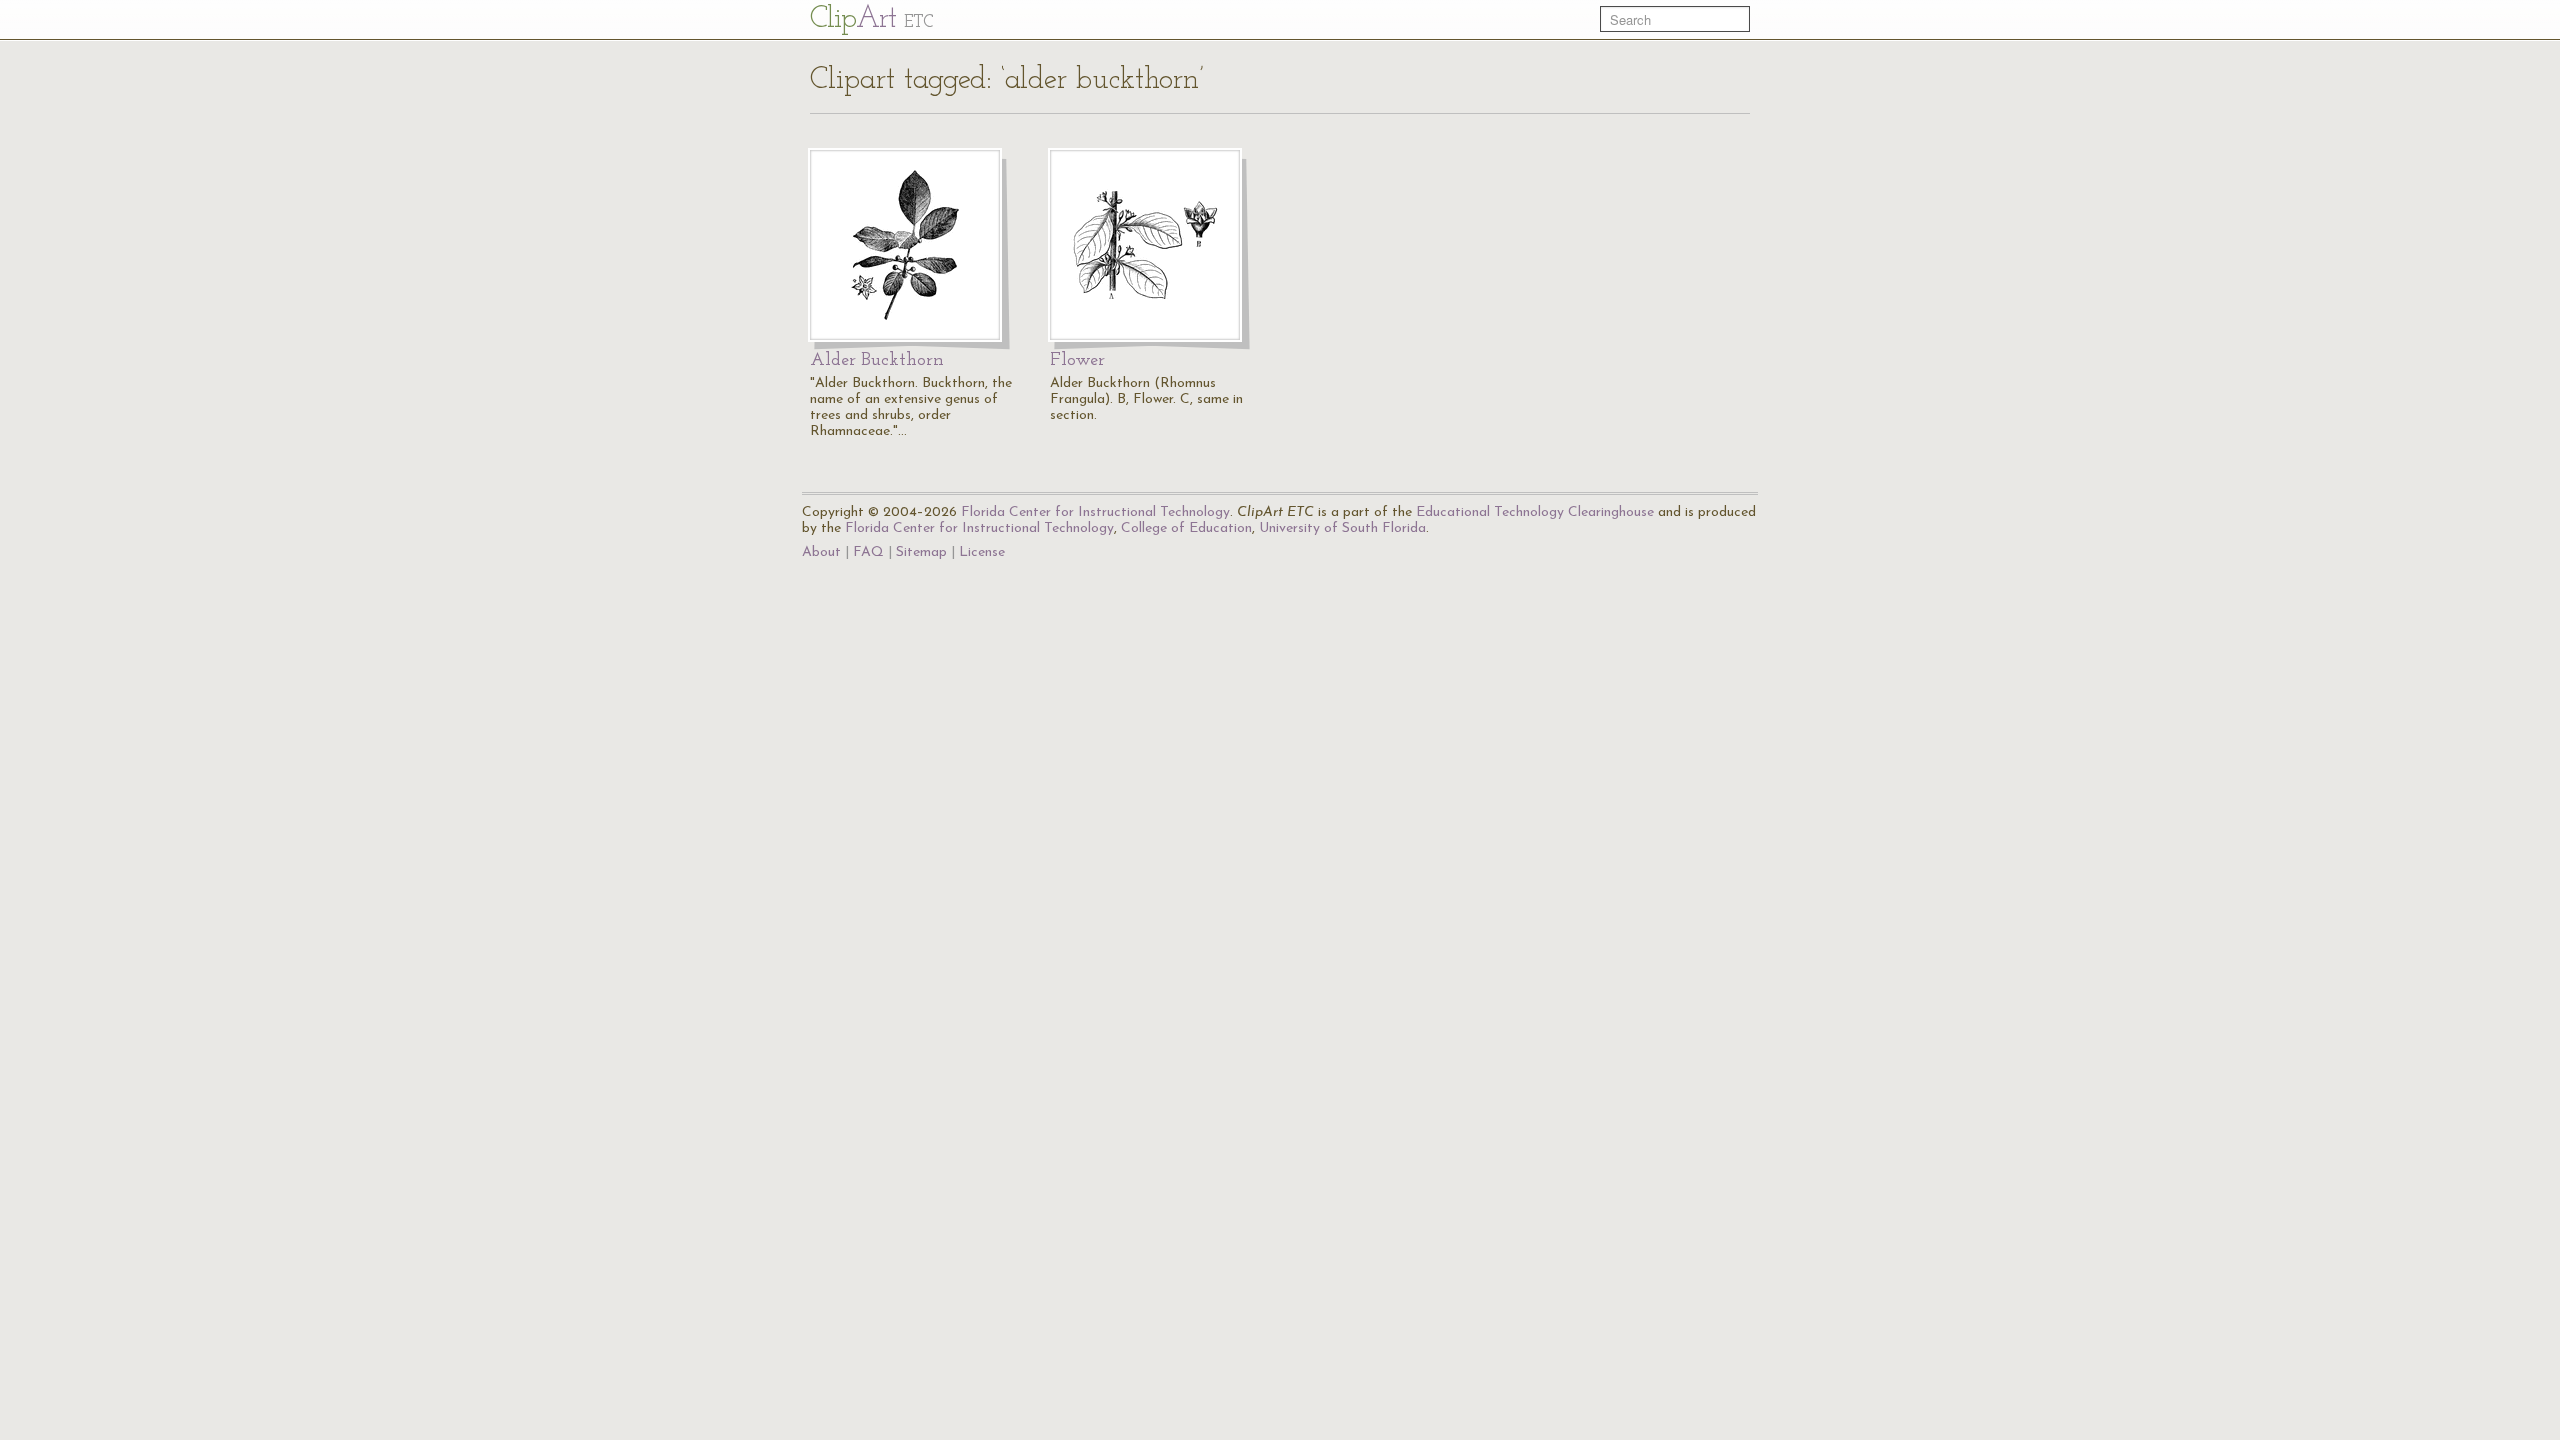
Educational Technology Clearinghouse (1535, 512)
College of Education (1186, 528)
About (821, 552)
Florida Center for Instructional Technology (1095, 512)
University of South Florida (1342, 528)
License (982, 552)
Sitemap (921, 552)
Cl (871, 19)
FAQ (868, 552)
